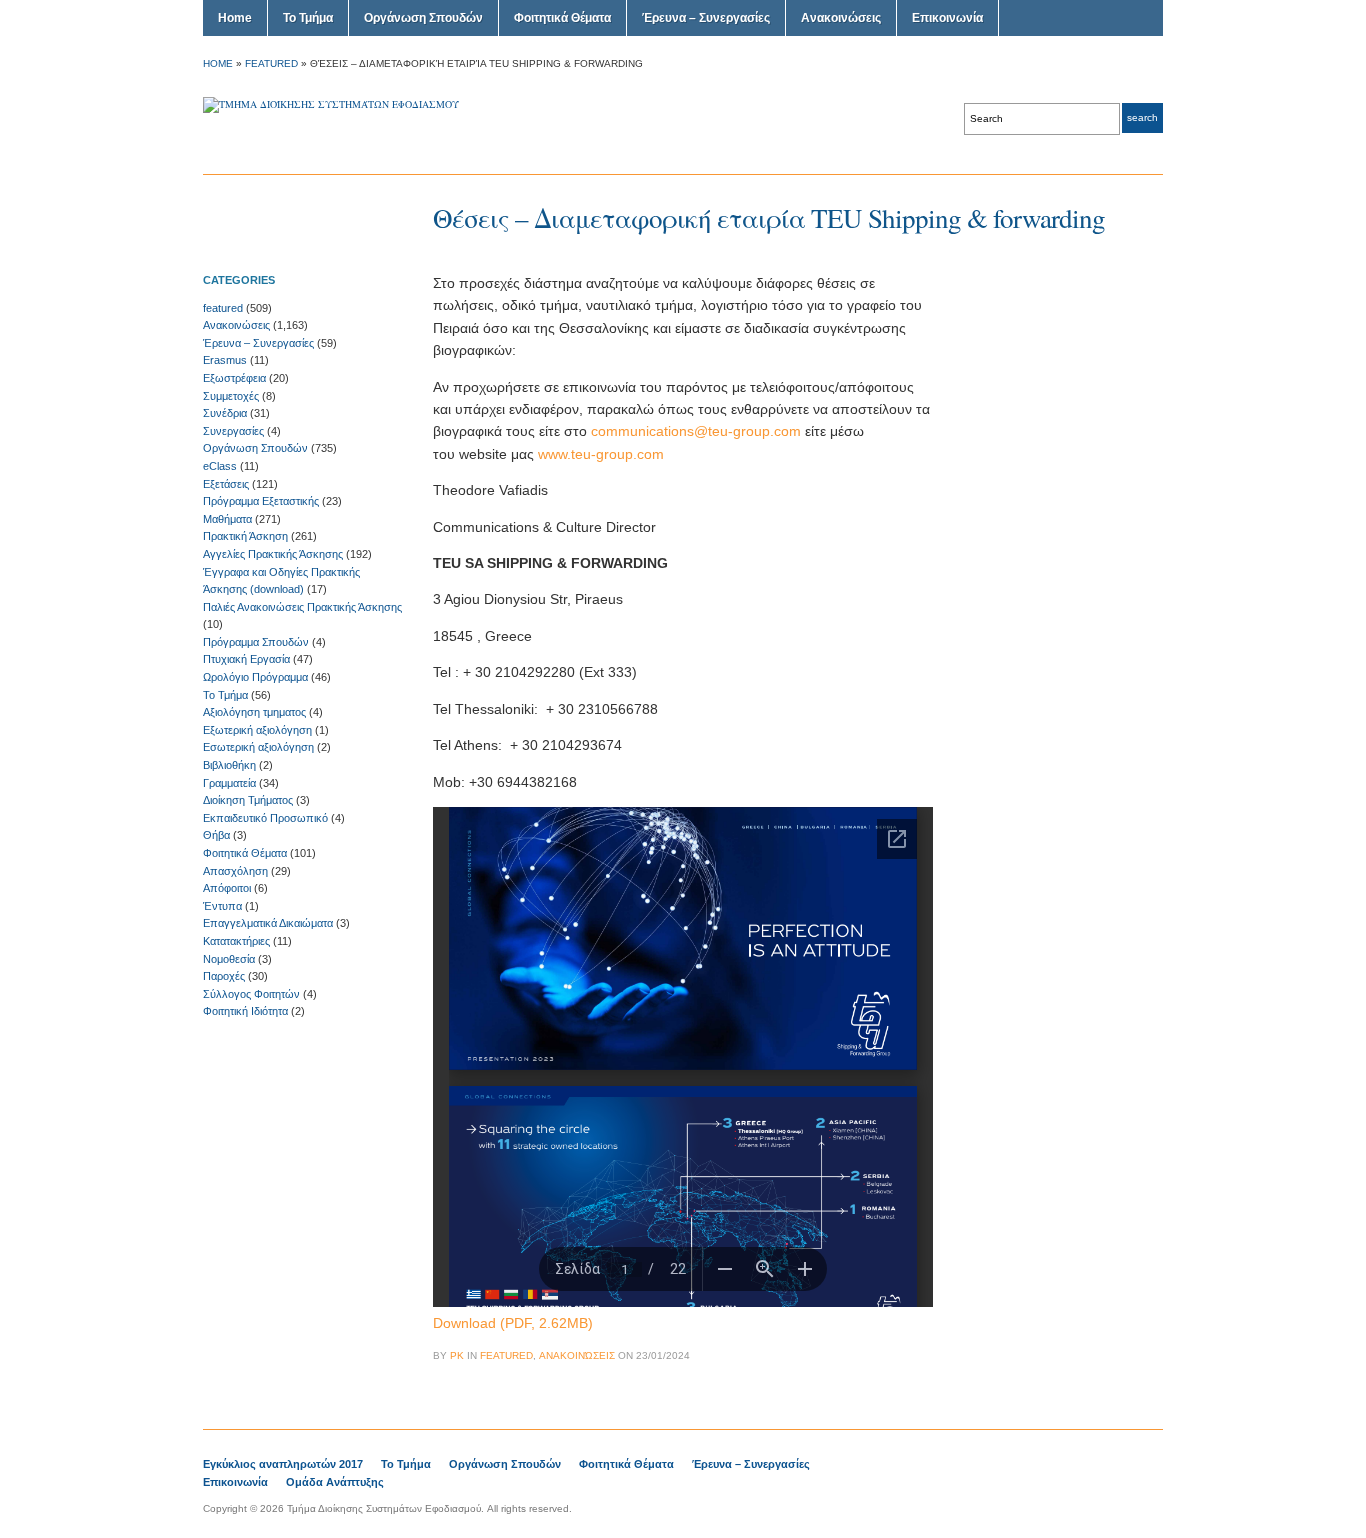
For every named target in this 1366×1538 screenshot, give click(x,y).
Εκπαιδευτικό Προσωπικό (265, 818)
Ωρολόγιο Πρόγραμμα (255, 677)
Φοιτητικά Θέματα (562, 18)
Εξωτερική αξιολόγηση (257, 730)
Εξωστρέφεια (234, 378)
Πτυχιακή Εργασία (246, 659)
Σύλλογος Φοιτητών (251, 994)
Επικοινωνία (947, 18)
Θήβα (216, 835)
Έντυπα (222, 906)
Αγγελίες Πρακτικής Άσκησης (273, 554)
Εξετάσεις (226, 484)
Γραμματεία (229, 783)
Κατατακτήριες (236, 941)
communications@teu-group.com (696, 431)
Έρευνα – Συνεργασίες (706, 18)
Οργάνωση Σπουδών (423, 18)
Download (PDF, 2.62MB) (513, 1323)
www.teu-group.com (601, 454)
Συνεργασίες (233, 431)
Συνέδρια (225, 413)
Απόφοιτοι (227, 888)
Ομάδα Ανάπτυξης (335, 1482)
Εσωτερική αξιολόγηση (258, 747)
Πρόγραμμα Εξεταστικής (261, 501)
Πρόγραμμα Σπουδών (256, 642)
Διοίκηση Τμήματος (248, 800)
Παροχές (224, 976)
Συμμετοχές (231, 396)
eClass (220, 466)
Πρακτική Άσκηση (245, 536)
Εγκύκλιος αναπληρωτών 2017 (283, 1464)
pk (457, 1355)
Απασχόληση (235, 871)
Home (235, 18)
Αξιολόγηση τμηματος (254, 712)
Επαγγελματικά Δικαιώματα (268, 923)
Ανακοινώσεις (841, 18)
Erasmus (225, 360)
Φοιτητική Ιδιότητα (245, 1011)
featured (271, 63)
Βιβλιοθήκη (229, 765)
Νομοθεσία (229, 959)
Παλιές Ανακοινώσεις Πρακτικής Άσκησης (302, 607)
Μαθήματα (227, 519)
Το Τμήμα (308, 18)
